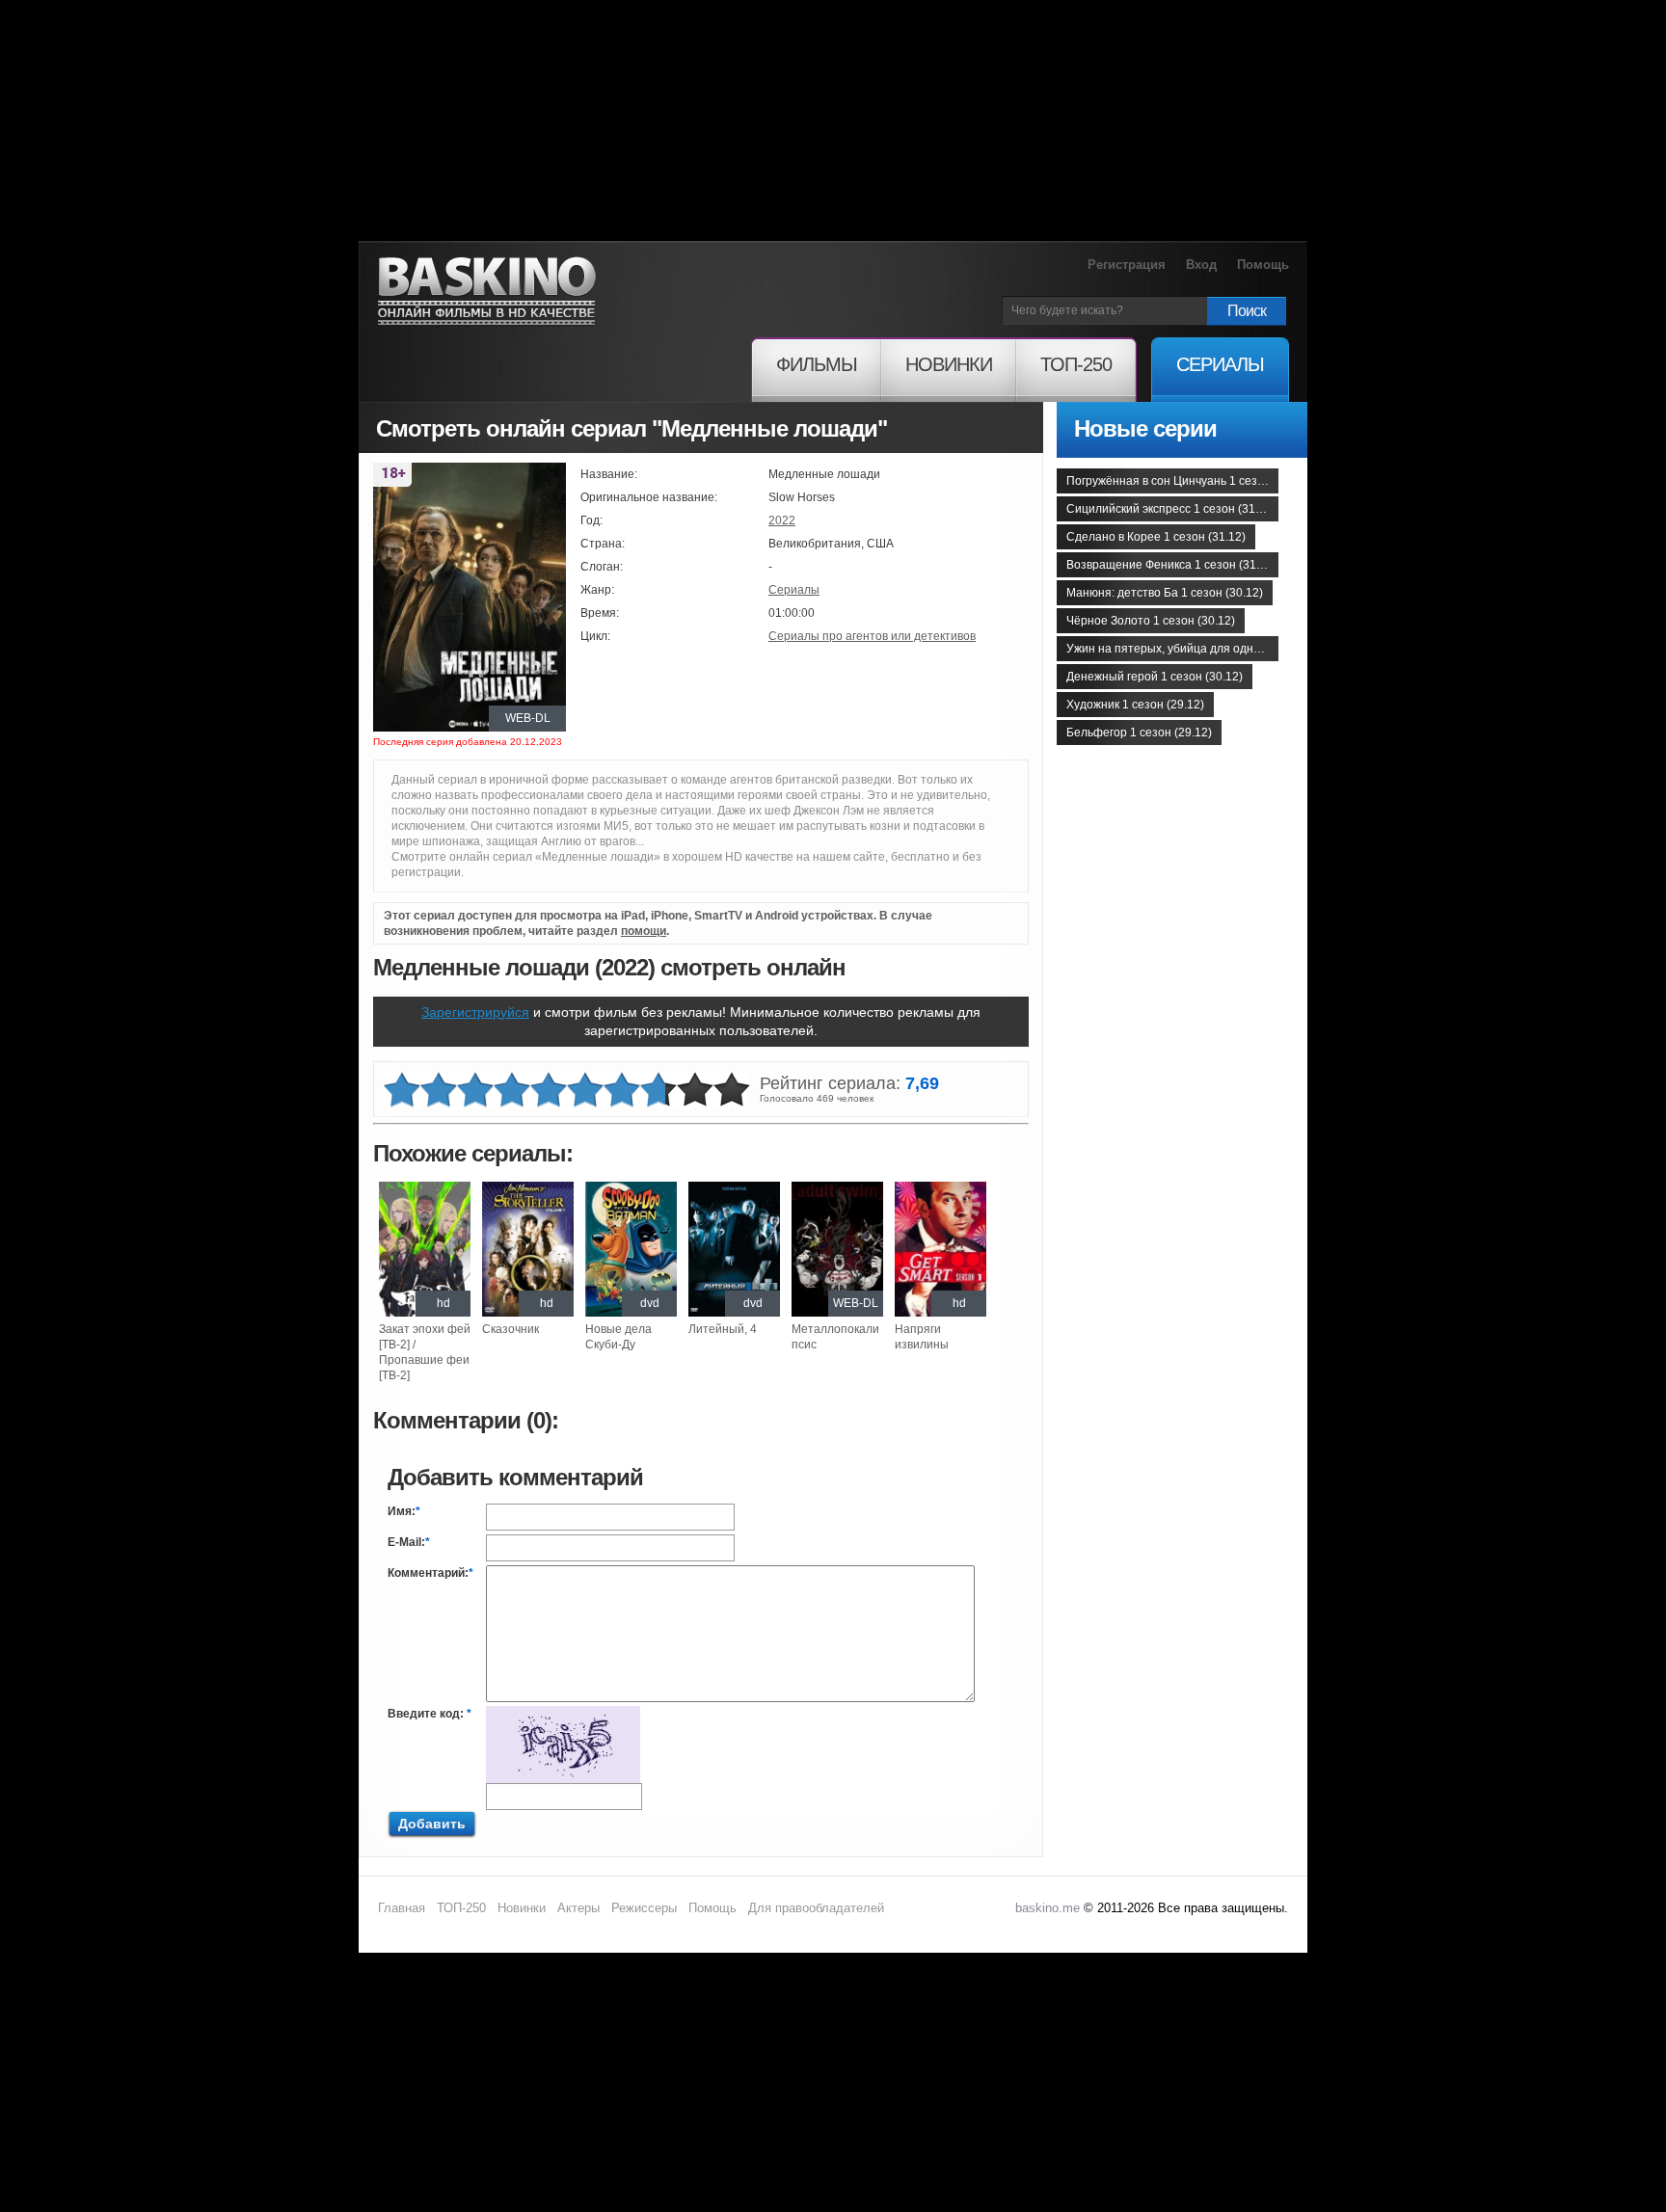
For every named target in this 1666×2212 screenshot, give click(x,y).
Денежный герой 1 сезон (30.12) (1155, 677)
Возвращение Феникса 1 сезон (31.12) (1171, 565)
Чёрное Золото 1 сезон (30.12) (1151, 621)
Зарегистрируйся (475, 1012)
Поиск (1247, 311)
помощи (644, 931)
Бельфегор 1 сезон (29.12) (1139, 733)
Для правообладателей (816, 1908)
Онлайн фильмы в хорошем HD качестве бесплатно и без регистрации (487, 292)
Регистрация (1127, 265)
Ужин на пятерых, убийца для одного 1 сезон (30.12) (1172, 649)
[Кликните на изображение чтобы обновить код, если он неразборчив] (563, 1714)
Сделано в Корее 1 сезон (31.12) (1156, 537)
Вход (1201, 265)
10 (732, 1091)
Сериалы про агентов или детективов (872, 636)
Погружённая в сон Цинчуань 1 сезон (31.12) (1172, 481)
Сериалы (794, 590)
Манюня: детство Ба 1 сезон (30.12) (1165, 593)
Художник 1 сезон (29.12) (1135, 705)
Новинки (522, 1908)
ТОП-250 (461, 1908)
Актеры (578, 1908)
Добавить (432, 1824)
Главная (402, 1908)
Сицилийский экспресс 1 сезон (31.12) (1171, 509)
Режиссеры (644, 1908)
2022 (782, 520)
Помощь (1263, 265)
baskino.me (1048, 1908)
